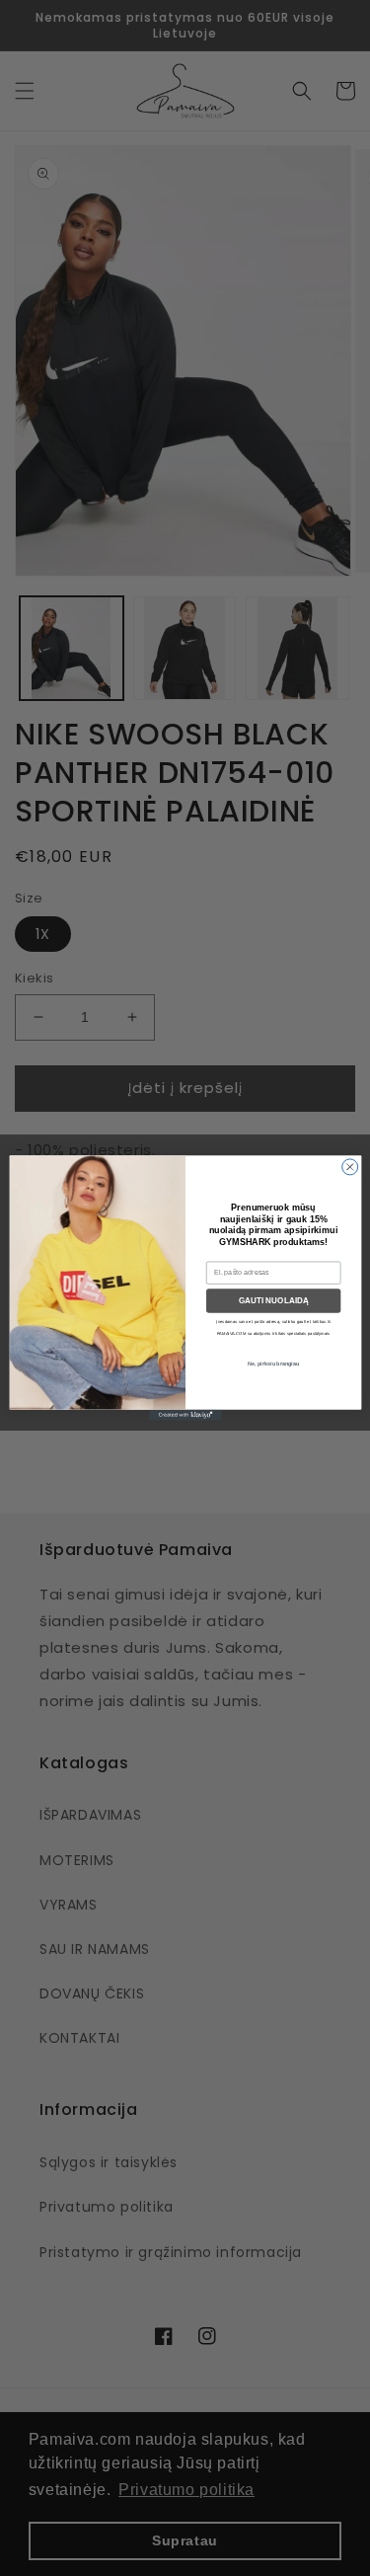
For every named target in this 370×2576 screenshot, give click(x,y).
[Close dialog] (349, 1167)
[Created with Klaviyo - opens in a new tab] (185, 1415)
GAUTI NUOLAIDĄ (273, 1301)
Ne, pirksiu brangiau (273, 1364)
